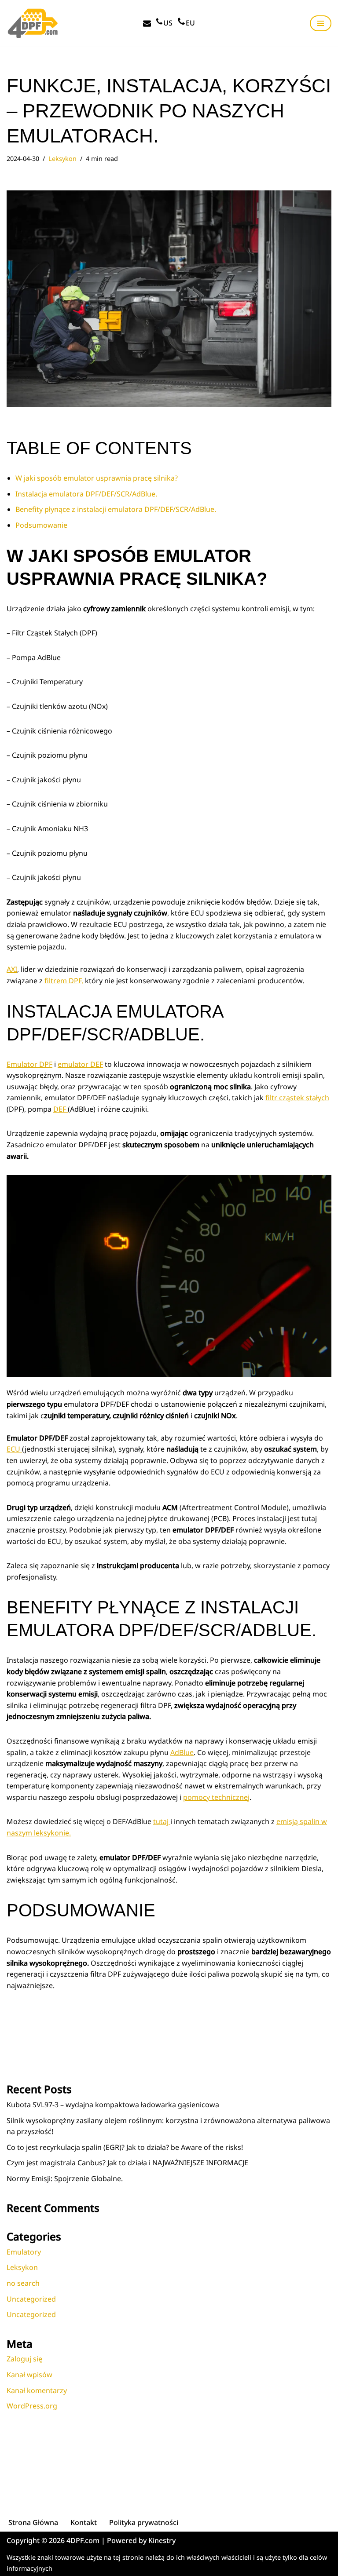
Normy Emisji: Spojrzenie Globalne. (65, 2178)
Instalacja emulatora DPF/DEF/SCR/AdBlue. (86, 494)
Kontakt (84, 2522)
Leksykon (62, 159)
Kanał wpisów (29, 2375)
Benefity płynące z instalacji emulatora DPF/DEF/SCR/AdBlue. (116, 509)
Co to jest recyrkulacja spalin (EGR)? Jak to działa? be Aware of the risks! (125, 2147)
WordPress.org (32, 2406)
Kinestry (162, 2540)
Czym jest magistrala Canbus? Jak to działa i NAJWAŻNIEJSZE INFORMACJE (127, 2163)
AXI (12, 969)
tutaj (162, 1821)
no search (23, 2283)
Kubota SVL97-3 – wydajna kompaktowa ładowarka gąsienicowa (113, 2105)
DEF (61, 1109)
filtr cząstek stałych (297, 1098)
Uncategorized (31, 2299)
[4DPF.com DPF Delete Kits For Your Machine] (33, 23)
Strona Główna (33, 2522)
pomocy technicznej (216, 1797)
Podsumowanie (41, 525)
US (168, 23)
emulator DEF (80, 1064)
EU (190, 23)
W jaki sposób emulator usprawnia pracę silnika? (97, 478)
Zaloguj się (24, 2359)
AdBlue (182, 1752)
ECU (14, 1449)
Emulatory (24, 2252)
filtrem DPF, (64, 981)
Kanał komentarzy (37, 2390)
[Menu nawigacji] (321, 23)
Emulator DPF (29, 1064)
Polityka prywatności (144, 2522)
